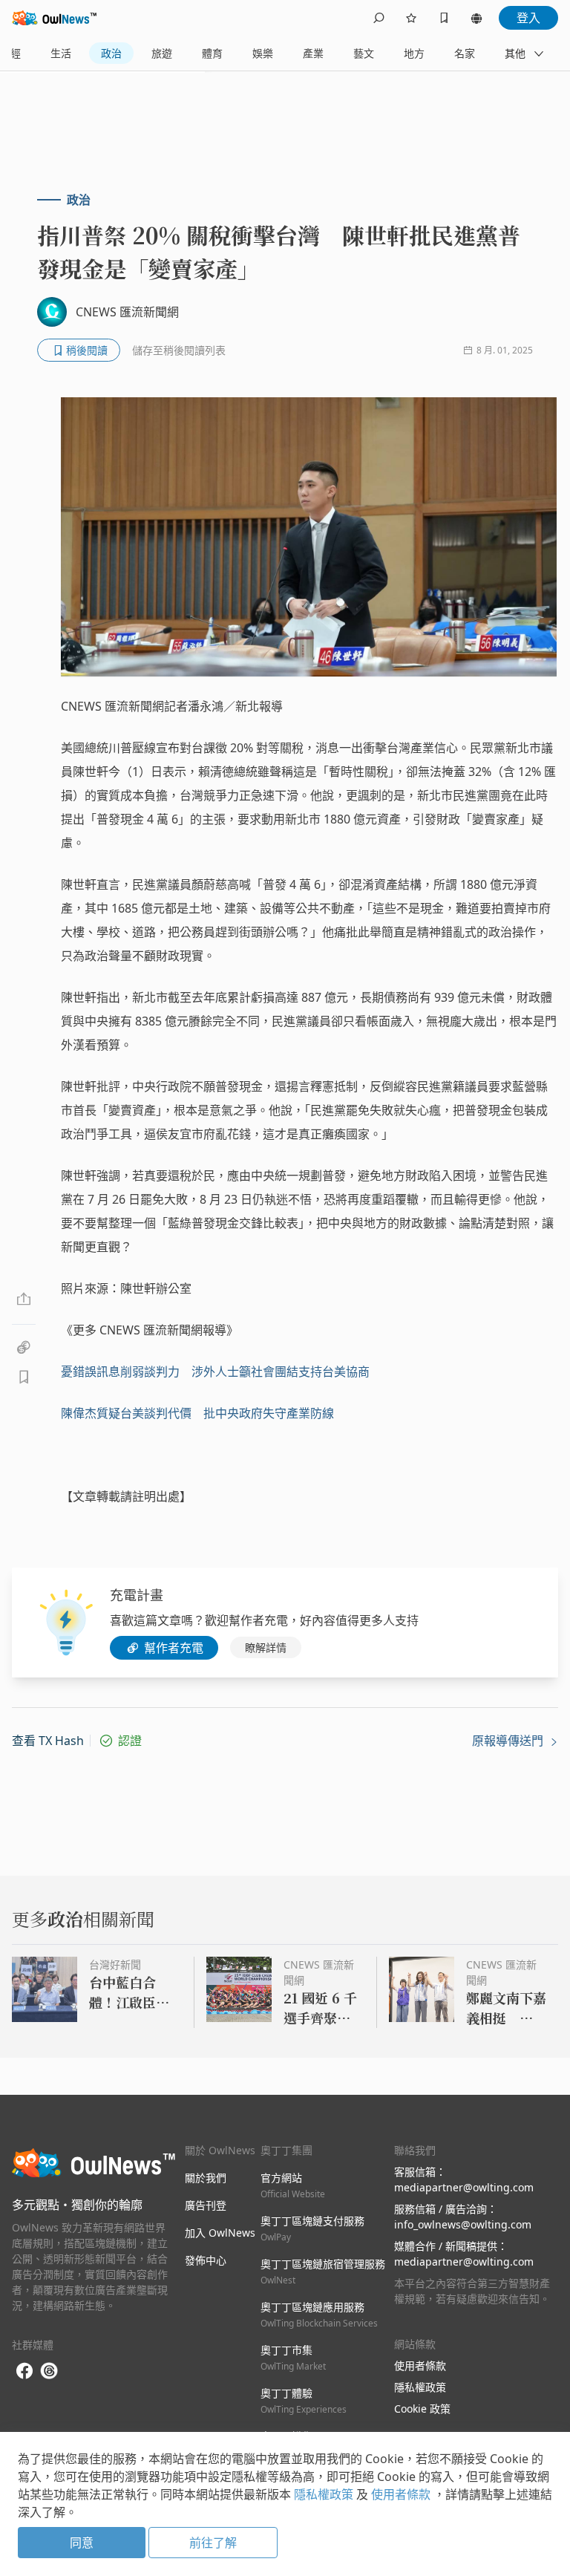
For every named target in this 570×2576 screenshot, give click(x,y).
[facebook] (24, 2371)
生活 (61, 53)
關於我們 (206, 2178)
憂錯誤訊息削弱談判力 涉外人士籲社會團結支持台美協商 (215, 1372)
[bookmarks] (444, 18)
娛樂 (263, 53)
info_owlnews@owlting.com (463, 2224)
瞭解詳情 (266, 1647)
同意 (82, 2543)
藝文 (364, 53)
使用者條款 (420, 2365)
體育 (212, 53)
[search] (379, 18)
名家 (465, 53)
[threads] (49, 2371)
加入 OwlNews (220, 2233)
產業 (313, 53)
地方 (414, 53)
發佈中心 (206, 2260)
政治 (111, 53)
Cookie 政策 (422, 2409)
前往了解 (213, 2543)
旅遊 (162, 53)
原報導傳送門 (509, 1741)
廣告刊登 (206, 2205)
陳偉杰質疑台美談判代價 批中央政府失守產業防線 (197, 1413)
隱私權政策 (420, 2387)
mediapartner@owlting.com (464, 2187)
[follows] (411, 18)
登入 (528, 18)
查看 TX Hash (48, 1741)
